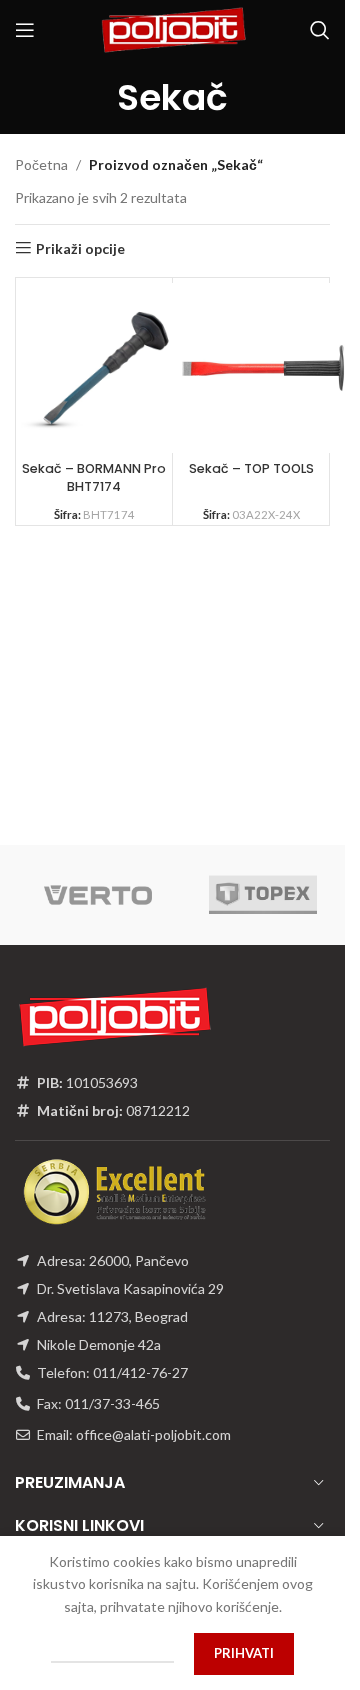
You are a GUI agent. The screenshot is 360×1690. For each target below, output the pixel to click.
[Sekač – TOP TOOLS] (263, 368)
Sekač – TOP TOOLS (251, 468)
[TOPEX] (262, 895)
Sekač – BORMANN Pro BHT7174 (94, 477)
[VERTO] (97, 895)
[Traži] (320, 30)
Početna (41, 164)
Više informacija (112, 1653)
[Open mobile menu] (25, 30)
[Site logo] (173, 28)
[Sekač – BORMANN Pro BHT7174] (106, 368)
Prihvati (244, 1653)
